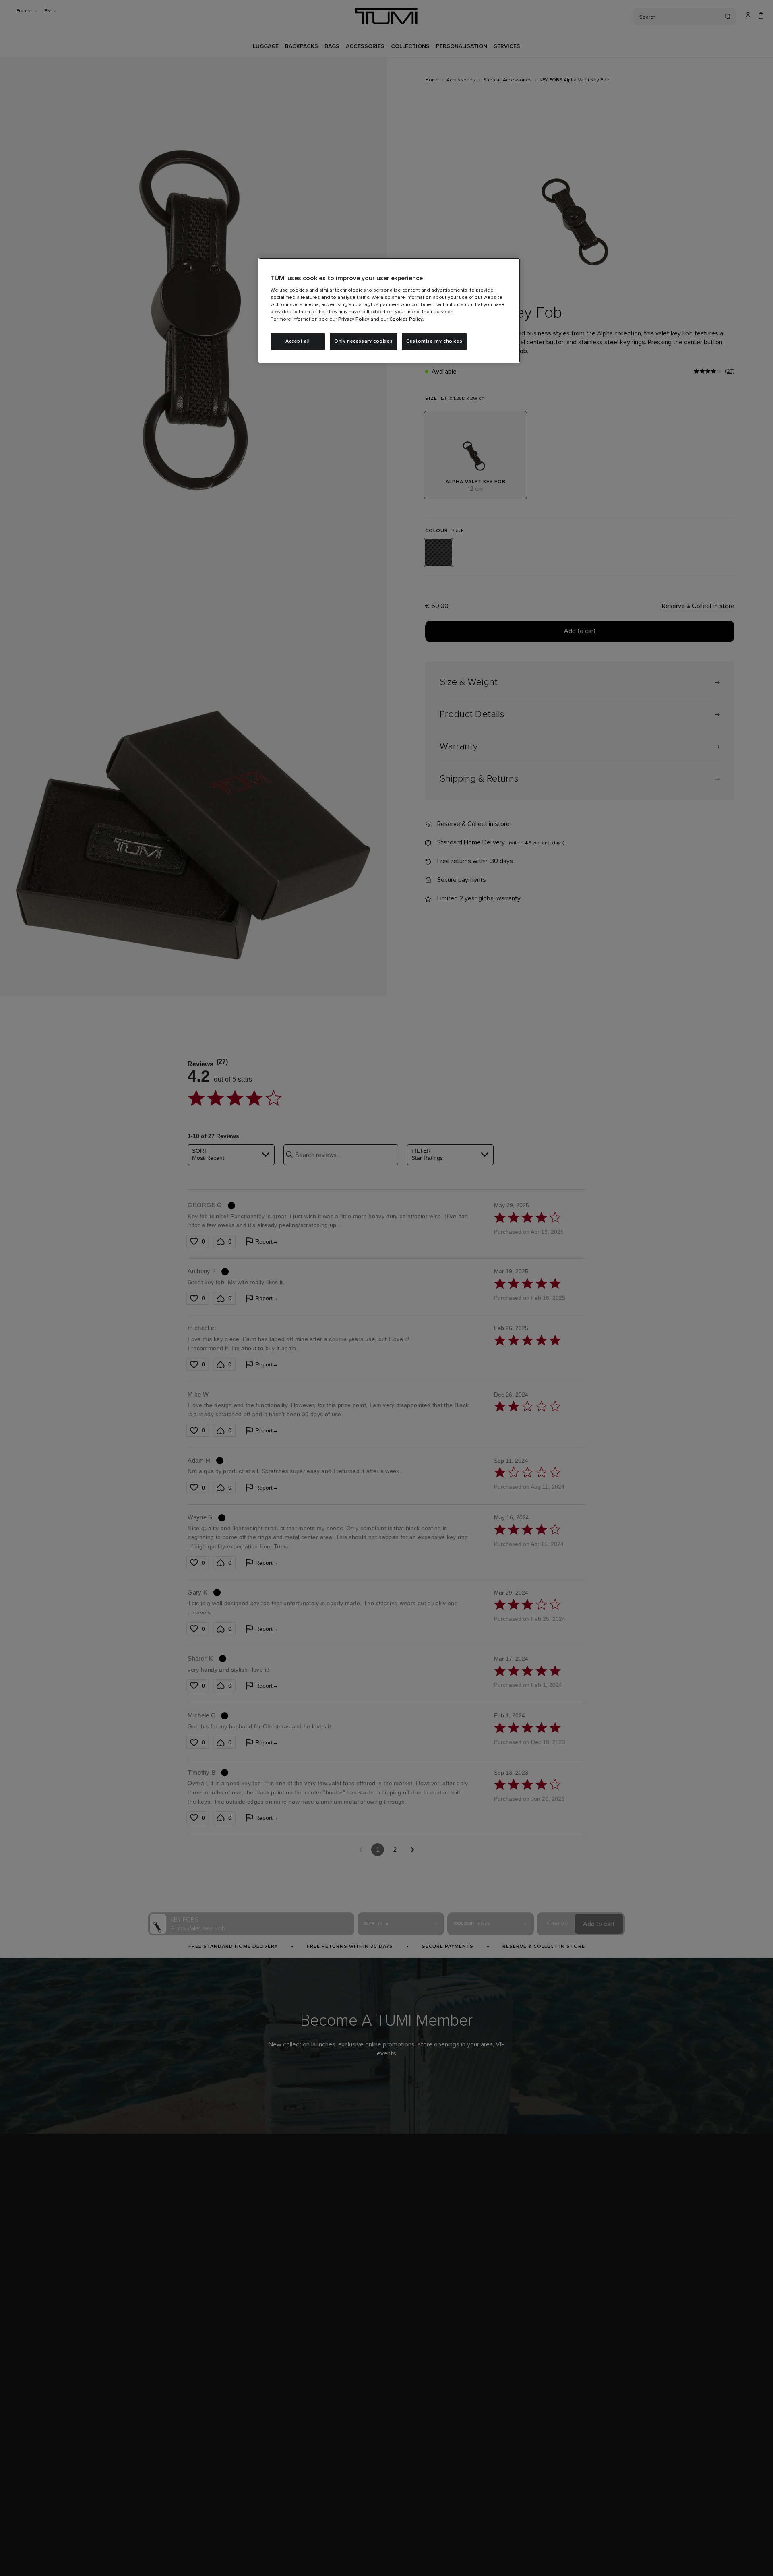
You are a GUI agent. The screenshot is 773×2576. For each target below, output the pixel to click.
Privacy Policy (354, 319)
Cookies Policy (406, 319)
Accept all (298, 341)
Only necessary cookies (363, 341)
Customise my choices (434, 341)
